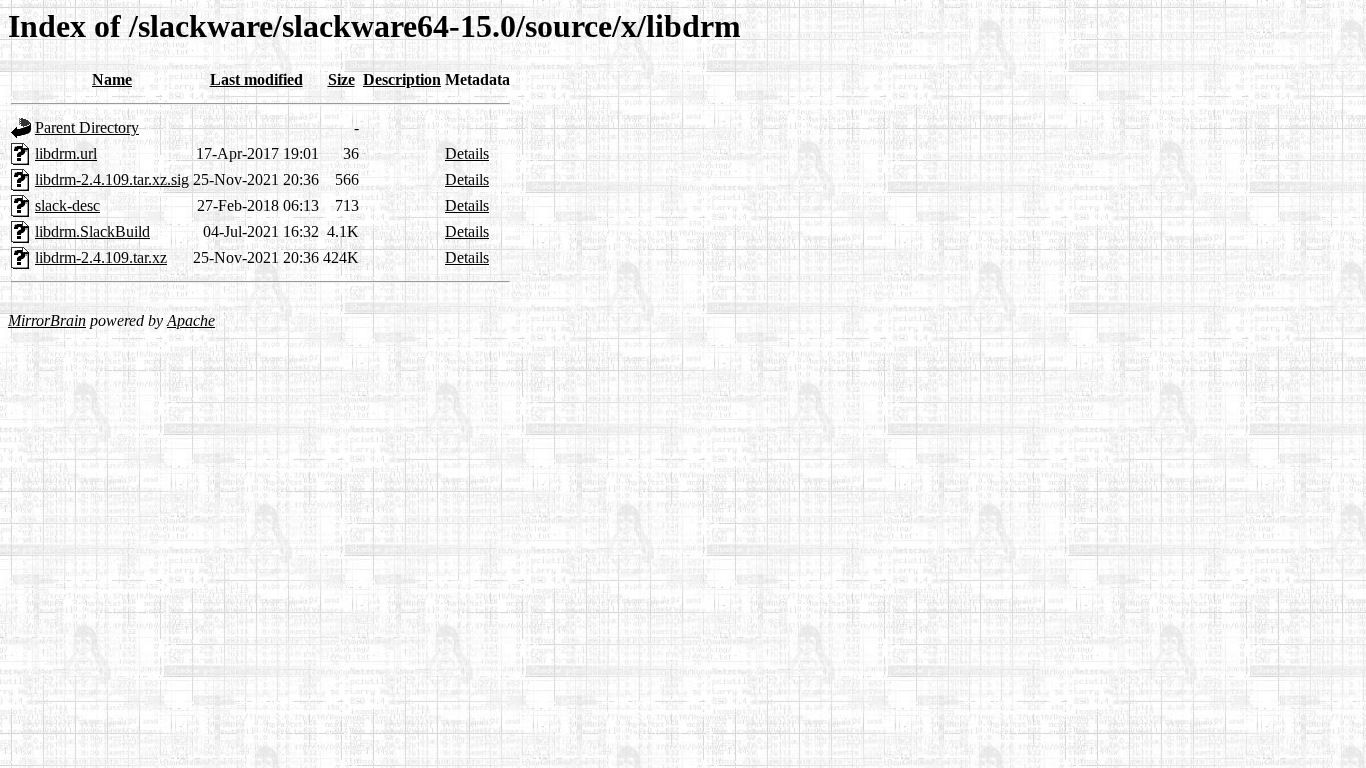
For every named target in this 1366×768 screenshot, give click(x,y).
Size (341, 79)
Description (402, 79)
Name (112, 79)
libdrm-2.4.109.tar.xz (101, 257)
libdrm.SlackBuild (92, 231)
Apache (191, 320)
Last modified (256, 79)
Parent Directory (87, 127)
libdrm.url (66, 153)
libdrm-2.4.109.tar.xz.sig (112, 179)
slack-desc (67, 205)
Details (467, 153)
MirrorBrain (47, 320)
